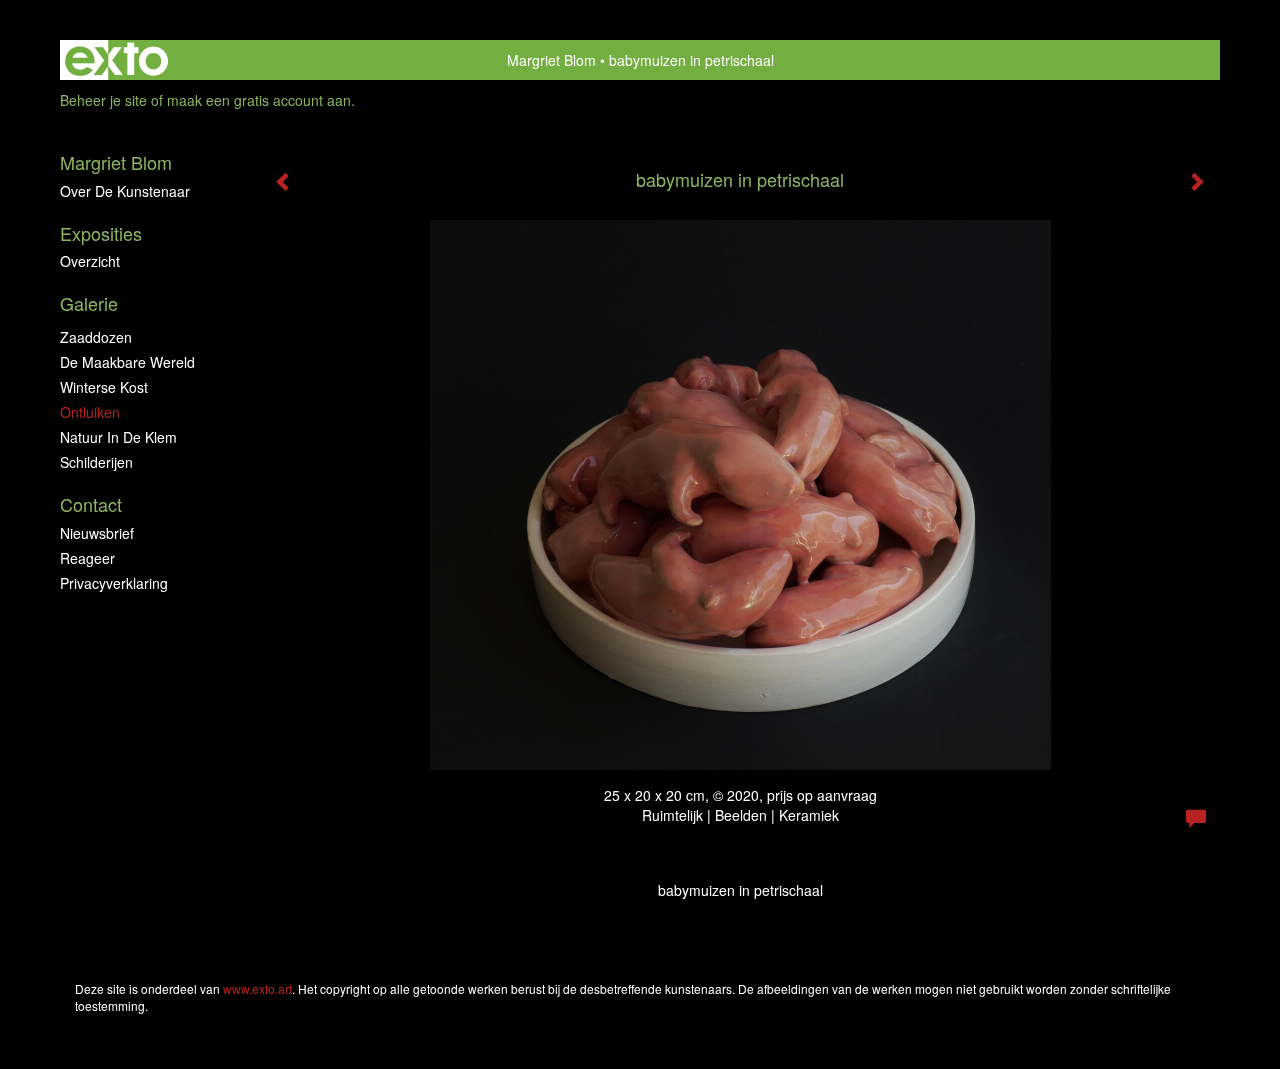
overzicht (90, 261)
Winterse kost (104, 387)
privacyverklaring (114, 583)
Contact (91, 504)
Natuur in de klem (118, 437)
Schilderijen (96, 462)
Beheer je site (103, 100)
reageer (87, 558)
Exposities (101, 233)
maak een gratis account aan (259, 100)
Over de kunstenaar (125, 191)
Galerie (89, 303)
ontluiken (90, 412)
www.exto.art (257, 988)
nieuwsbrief (97, 533)
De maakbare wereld (127, 362)
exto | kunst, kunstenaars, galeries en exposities (116, 60)
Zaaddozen (96, 337)
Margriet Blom (551, 60)
